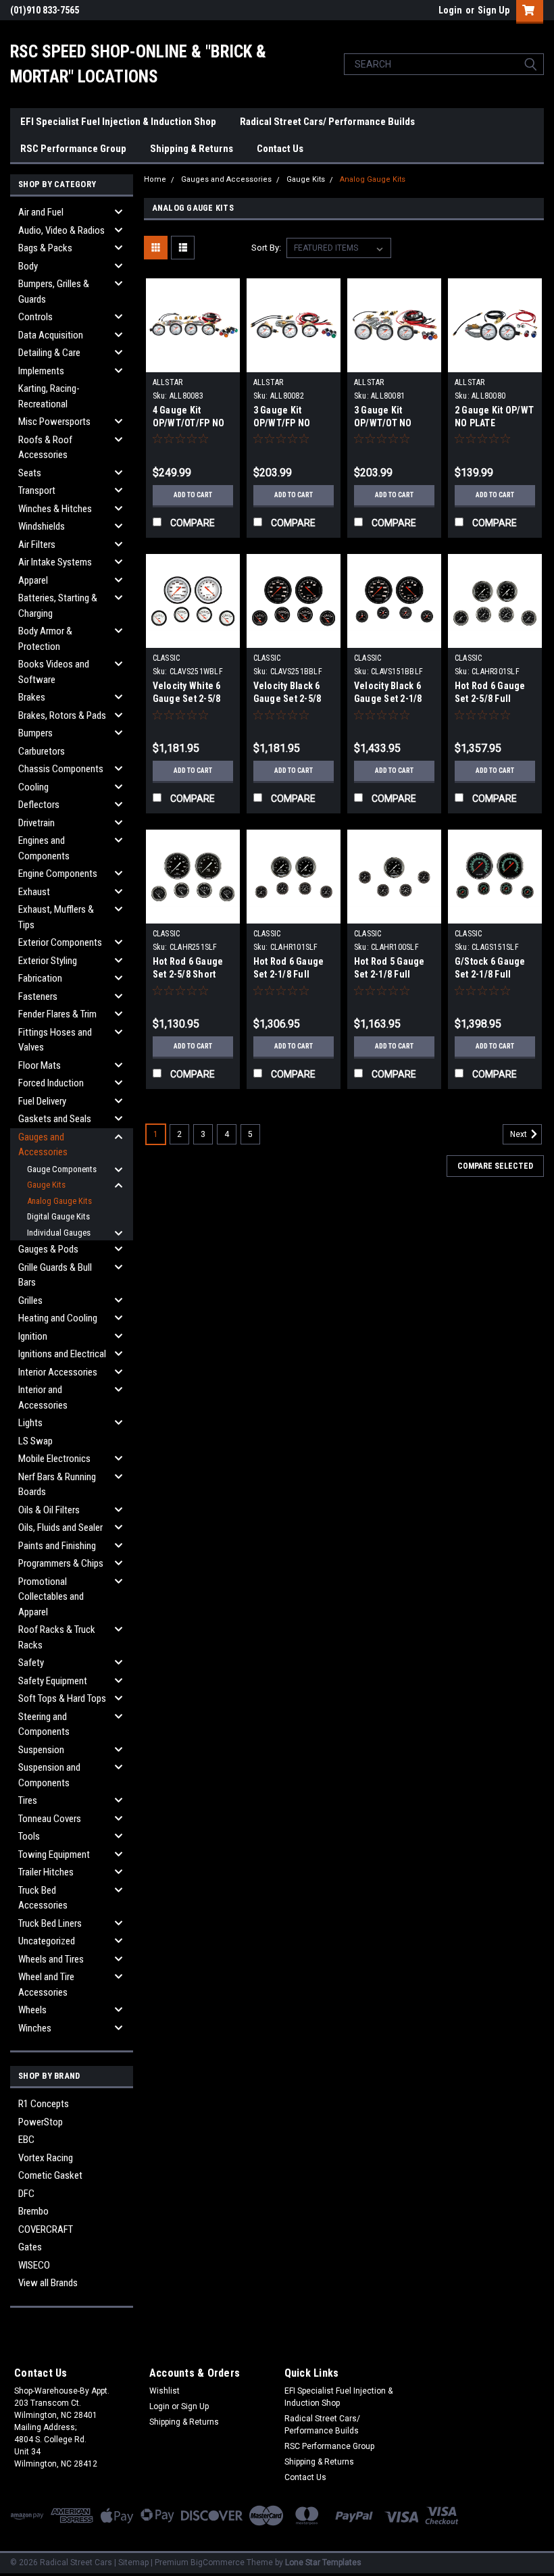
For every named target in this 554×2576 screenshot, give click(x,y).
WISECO (34, 2265)
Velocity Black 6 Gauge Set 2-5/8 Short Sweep (287, 699)
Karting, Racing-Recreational (49, 396)
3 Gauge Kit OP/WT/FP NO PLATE (282, 423)
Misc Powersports (54, 422)
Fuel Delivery (42, 1101)
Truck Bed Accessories (43, 1898)
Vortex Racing (46, 2158)
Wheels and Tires (51, 1959)
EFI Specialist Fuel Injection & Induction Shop (118, 122)
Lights (30, 1423)
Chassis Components (61, 769)
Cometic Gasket (50, 2175)
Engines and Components (44, 848)
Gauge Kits (46, 1185)
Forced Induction (51, 1083)
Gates (30, 2247)
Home (155, 179)
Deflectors (39, 805)
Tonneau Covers (50, 1819)
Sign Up (494, 10)
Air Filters (37, 545)
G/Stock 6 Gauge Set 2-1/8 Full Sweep (490, 974)
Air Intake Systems (55, 562)
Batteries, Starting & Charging (58, 606)
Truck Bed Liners (50, 1923)
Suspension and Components (49, 1775)
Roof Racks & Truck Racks (57, 1637)
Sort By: (266, 248)
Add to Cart (193, 495)
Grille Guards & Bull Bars (55, 1275)
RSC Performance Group (73, 149)
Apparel (33, 580)
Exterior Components (60, 942)
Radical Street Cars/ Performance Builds (327, 122)
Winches (35, 2028)
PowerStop (41, 2122)
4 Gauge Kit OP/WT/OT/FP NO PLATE (189, 423)
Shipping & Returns (192, 149)
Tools (29, 1836)
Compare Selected (495, 1166)
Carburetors (42, 751)
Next (520, 1134)
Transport (37, 490)
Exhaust (34, 892)
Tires (28, 1800)
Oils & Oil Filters (49, 1510)
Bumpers (35, 733)
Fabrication (40, 978)
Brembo (33, 2211)
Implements (41, 371)
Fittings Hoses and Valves (55, 1040)
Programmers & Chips (61, 1563)
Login (450, 10)
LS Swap (35, 1441)
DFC (26, 2194)
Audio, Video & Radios (61, 230)
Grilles (30, 1300)
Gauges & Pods (48, 1249)
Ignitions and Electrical (62, 1354)
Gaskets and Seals (55, 1119)
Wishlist (165, 2391)
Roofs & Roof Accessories (45, 448)
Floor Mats (40, 1065)
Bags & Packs (45, 248)
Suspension (41, 1750)
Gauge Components (62, 1169)
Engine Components (58, 874)
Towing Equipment (54, 1854)
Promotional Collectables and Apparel (51, 1597)
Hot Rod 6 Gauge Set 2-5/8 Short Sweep (188, 974)
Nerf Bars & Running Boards (57, 1485)
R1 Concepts (44, 2104)
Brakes (32, 697)
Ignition (33, 1336)
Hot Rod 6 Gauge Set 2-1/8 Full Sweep (289, 974)
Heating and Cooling (58, 1318)
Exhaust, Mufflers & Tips (56, 917)
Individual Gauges (59, 1233)
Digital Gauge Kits (58, 1216)
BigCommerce (218, 2562)
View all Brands (48, 2283)
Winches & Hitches (55, 509)
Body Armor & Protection (45, 639)
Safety (31, 1663)
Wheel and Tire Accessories (46, 1985)
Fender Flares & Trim (57, 1014)
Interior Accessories (58, 1372)
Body (28, 266)
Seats (30, 473)
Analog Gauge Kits (59, 1201)
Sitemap (133, 2562)
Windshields (42, 526)
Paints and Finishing (57, 1546)
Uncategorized (47, 1941)
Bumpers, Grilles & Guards (54, 292)
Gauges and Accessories (43, 1145)
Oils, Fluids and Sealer (60, 1527)
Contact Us (280, 149)
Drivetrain (36, 823)
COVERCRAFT (46, 2229)
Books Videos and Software (54, 672)
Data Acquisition (51, 335)
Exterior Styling (48, 961)
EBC (26, 2140)
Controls (35, 317)
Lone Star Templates (323, 2562)
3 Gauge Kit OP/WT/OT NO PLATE (383, 423)
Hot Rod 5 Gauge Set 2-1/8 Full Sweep (389, 974)
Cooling (33, 787)
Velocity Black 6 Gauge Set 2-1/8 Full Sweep (388, 699)
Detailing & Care (49, 353)
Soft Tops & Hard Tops (62, 1698)
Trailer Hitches (46, 1872)
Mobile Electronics (54, 1459)
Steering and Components (44, 1724)
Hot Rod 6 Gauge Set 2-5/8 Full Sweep (490, 699)
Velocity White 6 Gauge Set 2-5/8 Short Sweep (187, 699)
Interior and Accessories (43, 1397)
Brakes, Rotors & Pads (62, 715)
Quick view (193, 362)
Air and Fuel (41, 212)
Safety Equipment (53, 1681)
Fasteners (38, 996)
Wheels (32, 2010)
